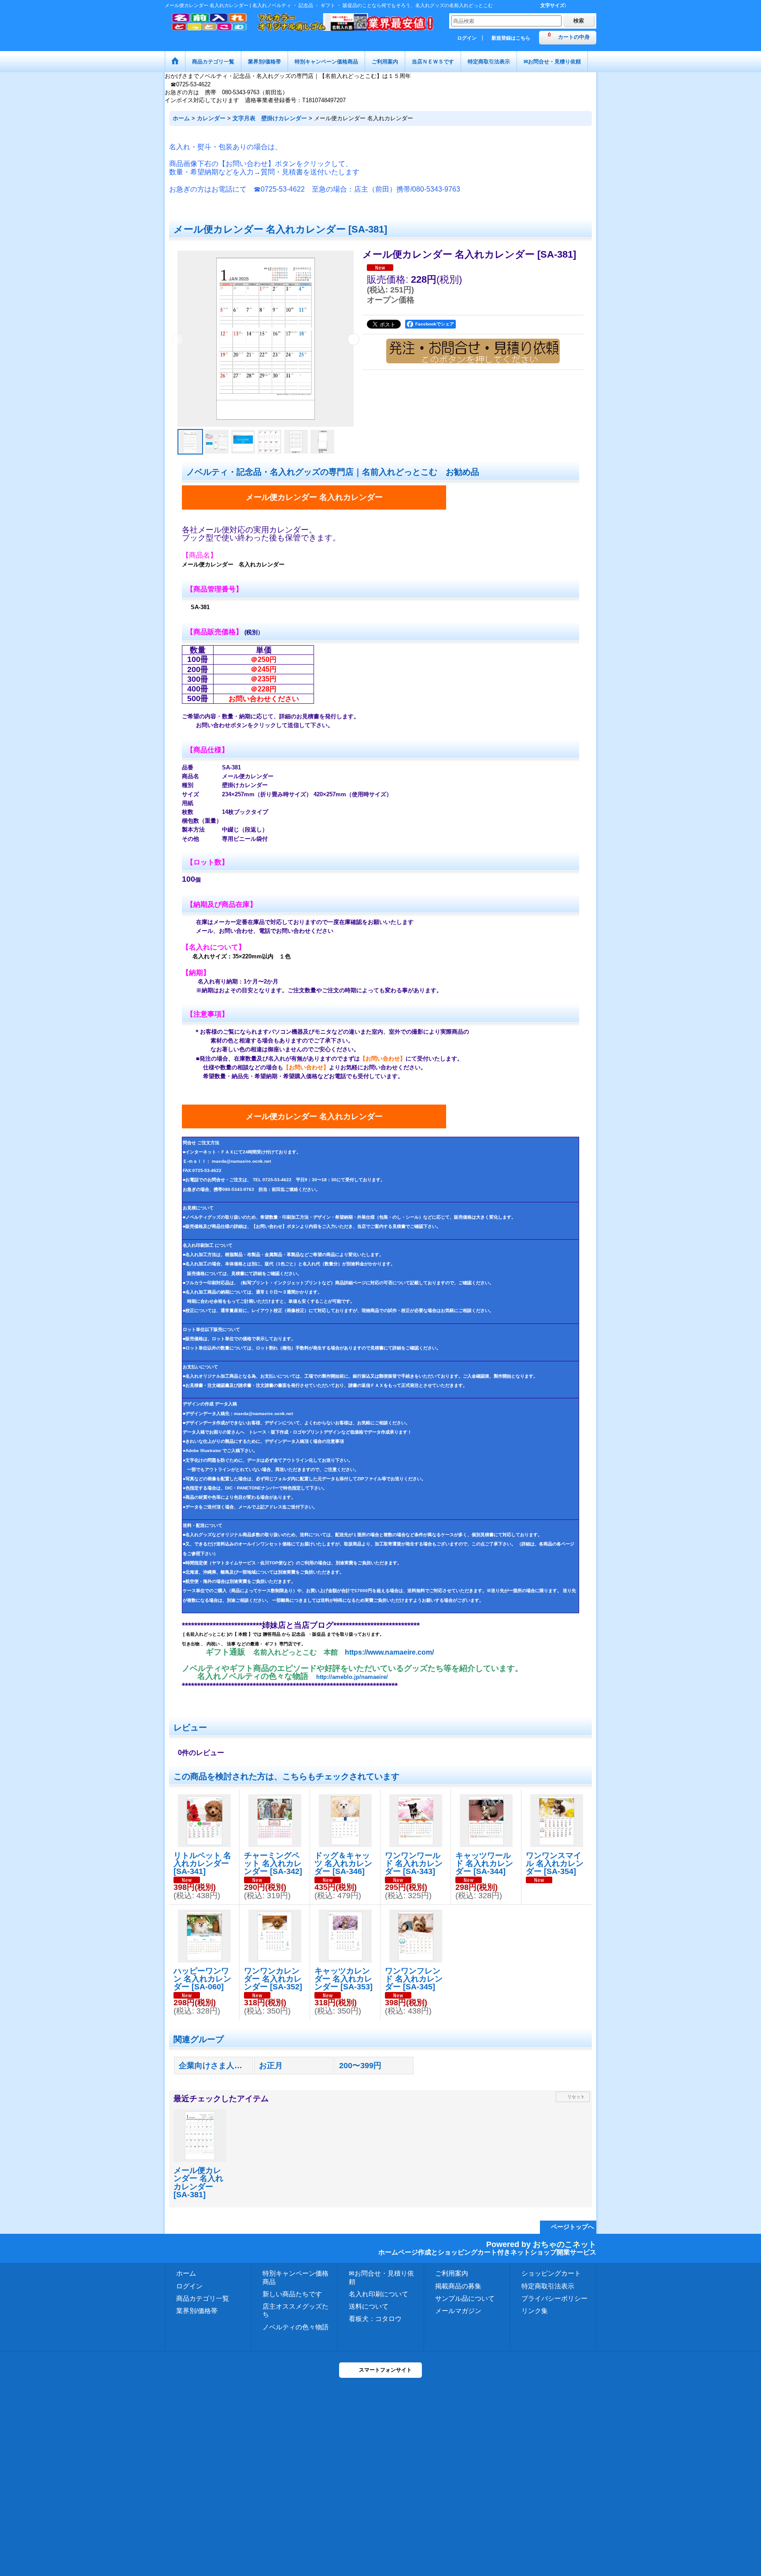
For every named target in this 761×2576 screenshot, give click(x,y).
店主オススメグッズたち (296, 2310)
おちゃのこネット (565, 2244)
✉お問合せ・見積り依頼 (381, 2277)
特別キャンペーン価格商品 (296, 2277)
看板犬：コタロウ (375, 2319)
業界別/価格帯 (197, 2311)
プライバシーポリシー (554, 2298)
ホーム (186, 2273)
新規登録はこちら (511, 38)
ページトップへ (573, 2227)
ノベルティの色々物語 (296, 2327)
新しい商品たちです (292, 2294)
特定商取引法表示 (548, 2286)
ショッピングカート (551, 2273)
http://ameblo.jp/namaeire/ (352, 1677)
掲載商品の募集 (458, 2286)
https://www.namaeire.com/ (389, 1652)
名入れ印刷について (379, 2294)
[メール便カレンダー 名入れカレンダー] (266, 339)
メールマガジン (458, 2311)
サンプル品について (465, 2298)
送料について (369, 2306)
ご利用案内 (452, 2273)
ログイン (467, 38)
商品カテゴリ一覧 (203, 2298)
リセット (576, 2097)
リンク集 (535, 2311)
